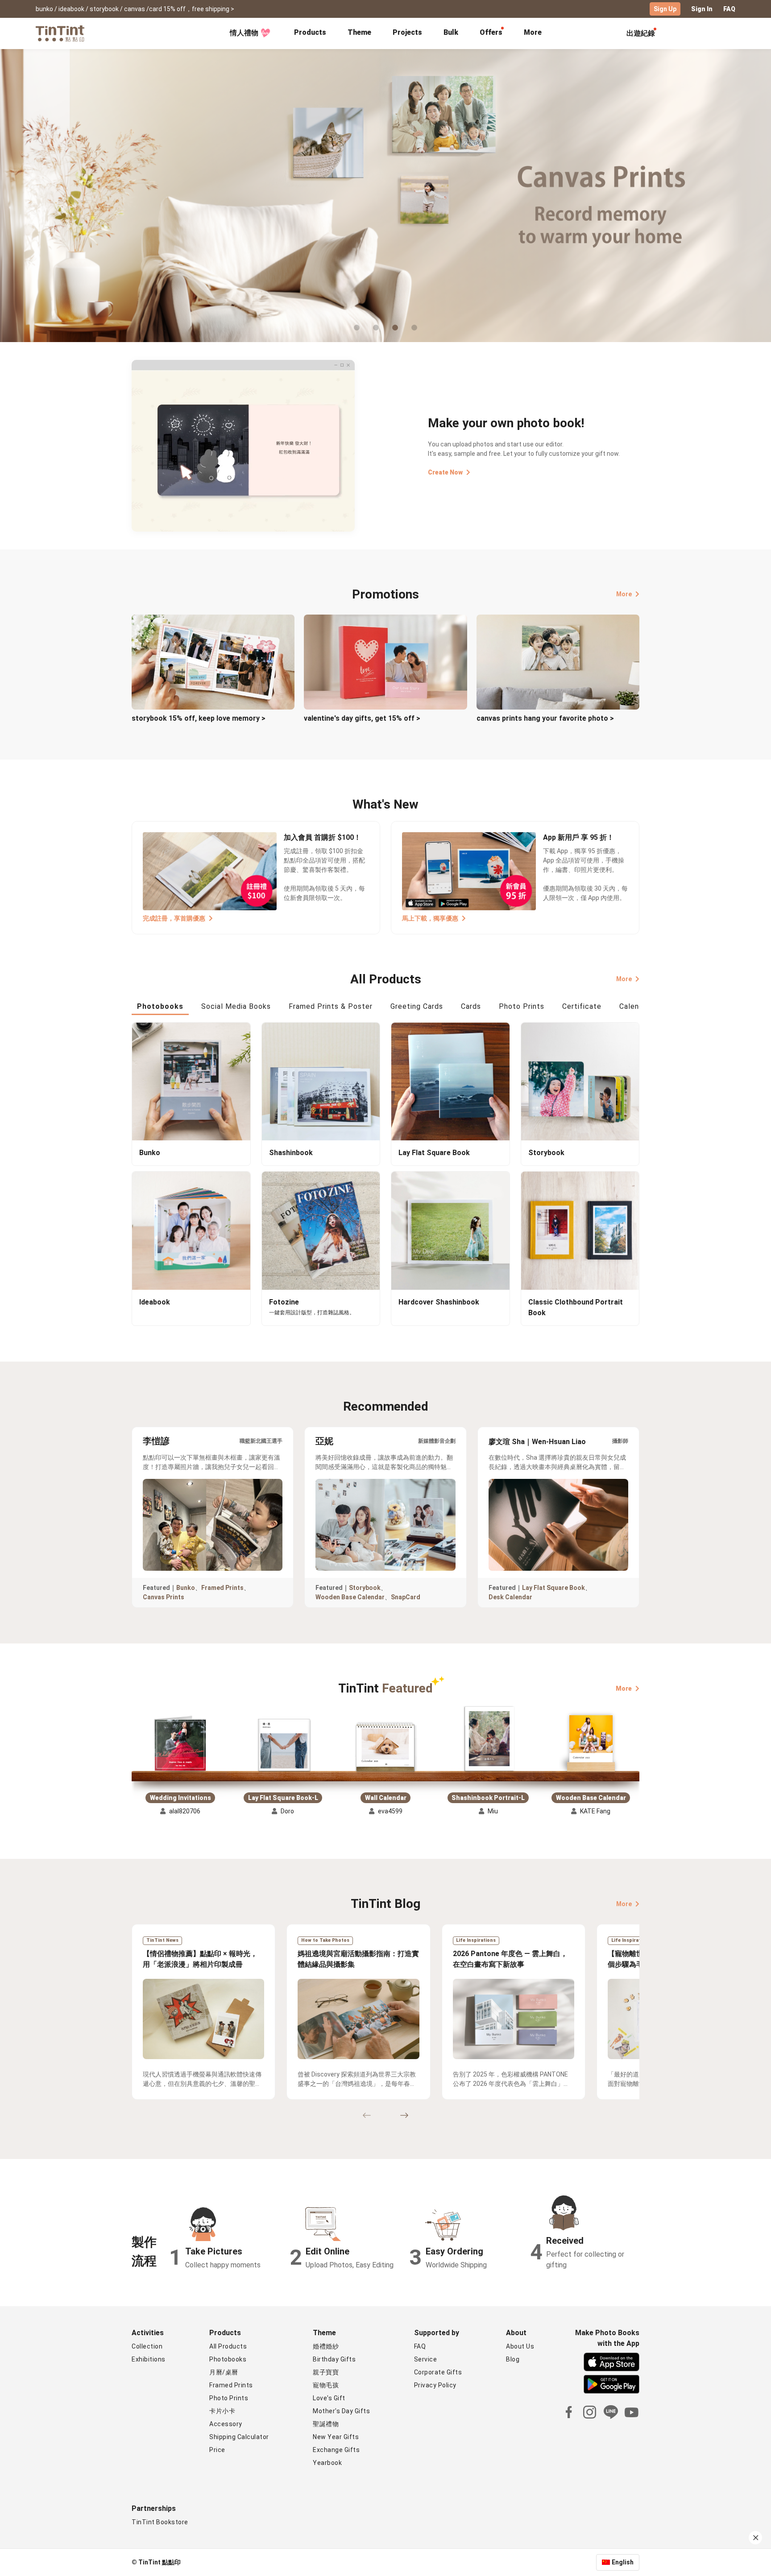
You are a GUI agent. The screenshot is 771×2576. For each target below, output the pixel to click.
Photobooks (228, 2359)
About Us (520, 2346)
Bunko (186, 1588)
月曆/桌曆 (224, 2372)
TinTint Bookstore (160, 2522)
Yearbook (327, 2463)
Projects (407, 32)
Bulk (451, 32)
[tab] (310, 33)
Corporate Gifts (438, 2372)
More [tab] (533, 32)
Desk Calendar (510, 1597)
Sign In (702, 9)
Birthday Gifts (334, 2359)
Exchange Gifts (336, 2450)
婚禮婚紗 (326, 2346)
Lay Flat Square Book (553, 1588)
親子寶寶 (326, 2372)
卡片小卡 (222, 2411)
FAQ (729, 9)
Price (217, 2450)
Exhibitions (149, 2359)
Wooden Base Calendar (350, 1597)
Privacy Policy (435, 2385)
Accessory (226, 2424)
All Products (228, 2346)
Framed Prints (222, 1588)
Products (310, 32)
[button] (180, 1745)
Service (426, 2359)
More (624, 594)
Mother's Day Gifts (341, 2411)
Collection (147, 2346)
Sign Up (665, 9)
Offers (491, 32)
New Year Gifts (336, 2437)
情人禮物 (244, 33)
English (623, 2562)
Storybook (365, 1588)
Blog (513, 2359)
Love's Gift (329, 2398)
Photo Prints (229, 2398)
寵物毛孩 (326, 2385)
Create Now (445, 472)
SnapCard (406, 1597)
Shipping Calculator (239, 2437)
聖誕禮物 (326, 2424)
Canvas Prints (164, 1597)
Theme (359, 32)
